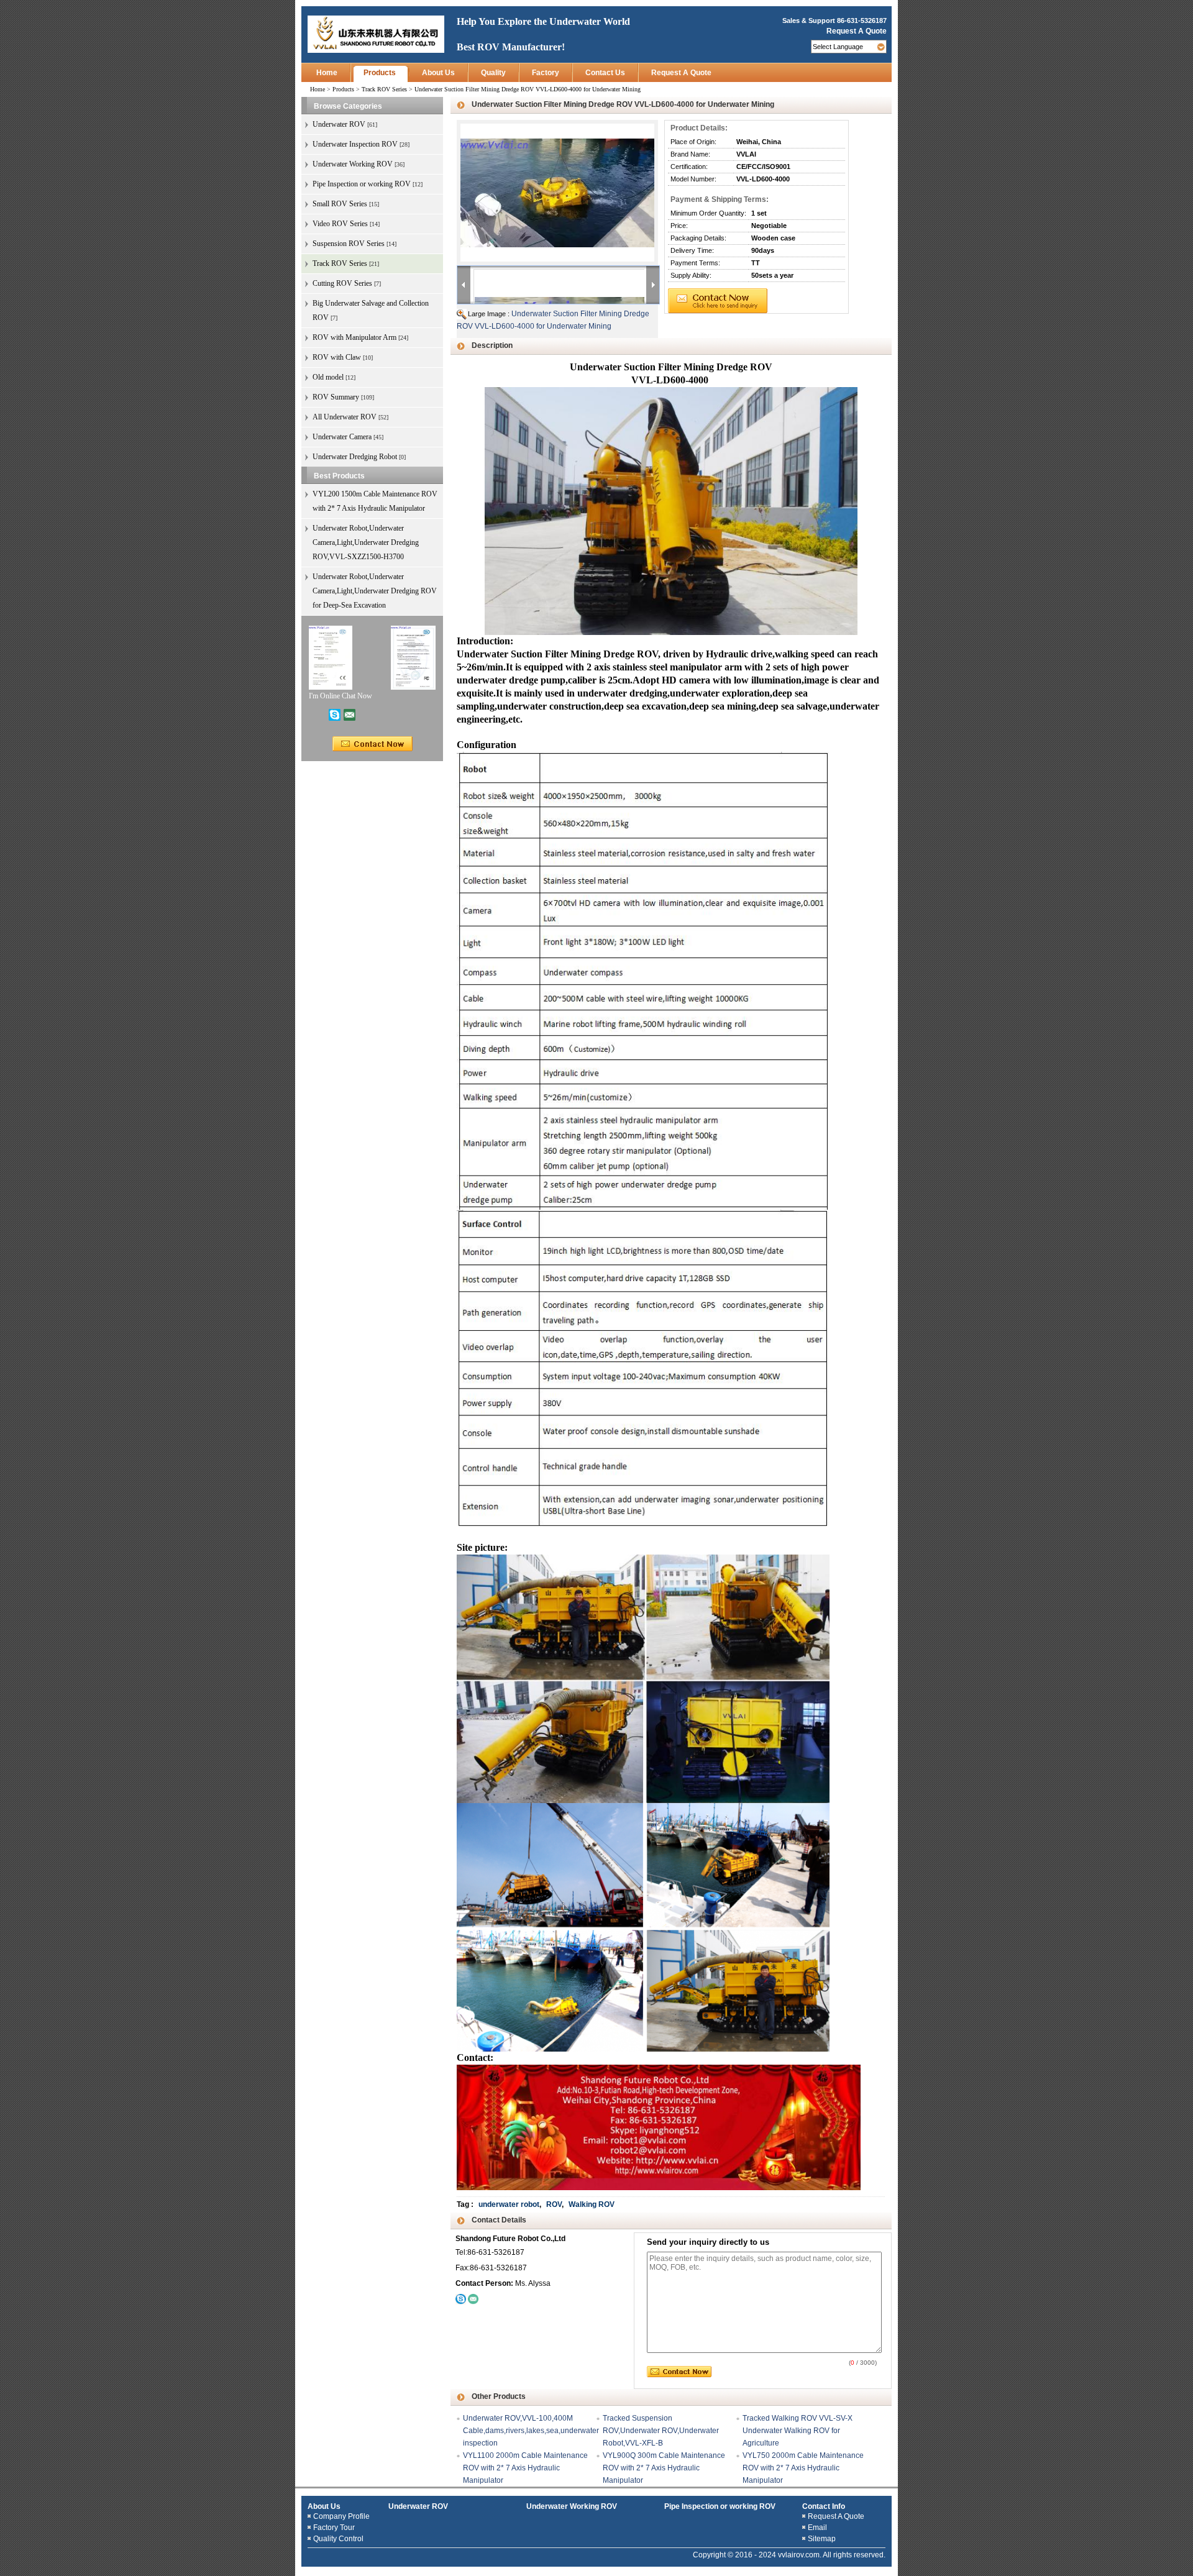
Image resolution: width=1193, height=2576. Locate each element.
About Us (438, 73)
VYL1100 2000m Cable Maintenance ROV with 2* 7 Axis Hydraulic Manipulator (525, 2468)
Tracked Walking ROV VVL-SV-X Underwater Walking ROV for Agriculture (798, 2431)
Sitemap (822, 2539)
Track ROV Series (384, 89)
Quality (493, 73)
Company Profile (341, 2516)
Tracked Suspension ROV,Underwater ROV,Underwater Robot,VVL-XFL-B (661, 2431)
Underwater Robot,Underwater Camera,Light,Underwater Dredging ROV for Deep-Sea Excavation (375, 591)
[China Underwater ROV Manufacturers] (376, 34)
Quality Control (338, 2539)
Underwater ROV (418, 2506)
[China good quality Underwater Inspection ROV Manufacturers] (413, 657)
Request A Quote (857, 31)
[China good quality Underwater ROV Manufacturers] (331, 657)
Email (817, 2528)
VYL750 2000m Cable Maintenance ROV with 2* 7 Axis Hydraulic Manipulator (803, 2468)
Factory (546, 73)
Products (380, 73)
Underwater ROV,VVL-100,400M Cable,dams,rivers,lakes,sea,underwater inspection (531, 2431)
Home (327, 73)
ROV (554, 2204)
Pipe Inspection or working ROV (720, 2506)
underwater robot (509, 2204)
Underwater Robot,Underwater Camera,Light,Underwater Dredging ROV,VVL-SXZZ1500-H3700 (366, 542)
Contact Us (605, 73)
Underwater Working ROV (572, 2506)
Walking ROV (592, 2204)
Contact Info (824, 2506)
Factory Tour (334, 2528)
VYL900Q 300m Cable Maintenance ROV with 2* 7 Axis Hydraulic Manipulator (664, 2468)
